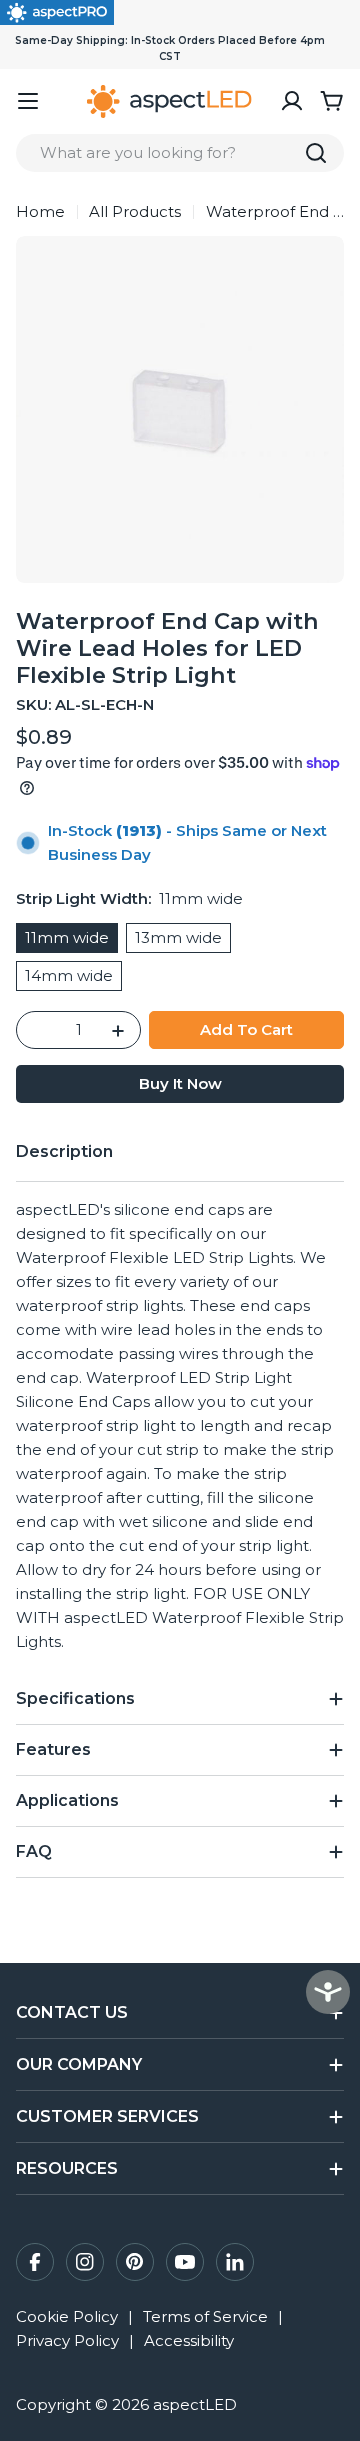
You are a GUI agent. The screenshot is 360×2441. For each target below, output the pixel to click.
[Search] (316, 153)
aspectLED (195, 2404)
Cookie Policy (67, 2316)
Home (40, 211)
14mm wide (69, 975)
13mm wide (178, 937)
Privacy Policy (67, 2340)
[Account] (292, 101)
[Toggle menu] (28, 101)
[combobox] (180, 153)
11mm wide (67, 937)
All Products (135, 211)
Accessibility (189, 2340)
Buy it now (180, 1083)
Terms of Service (205, 2316)
